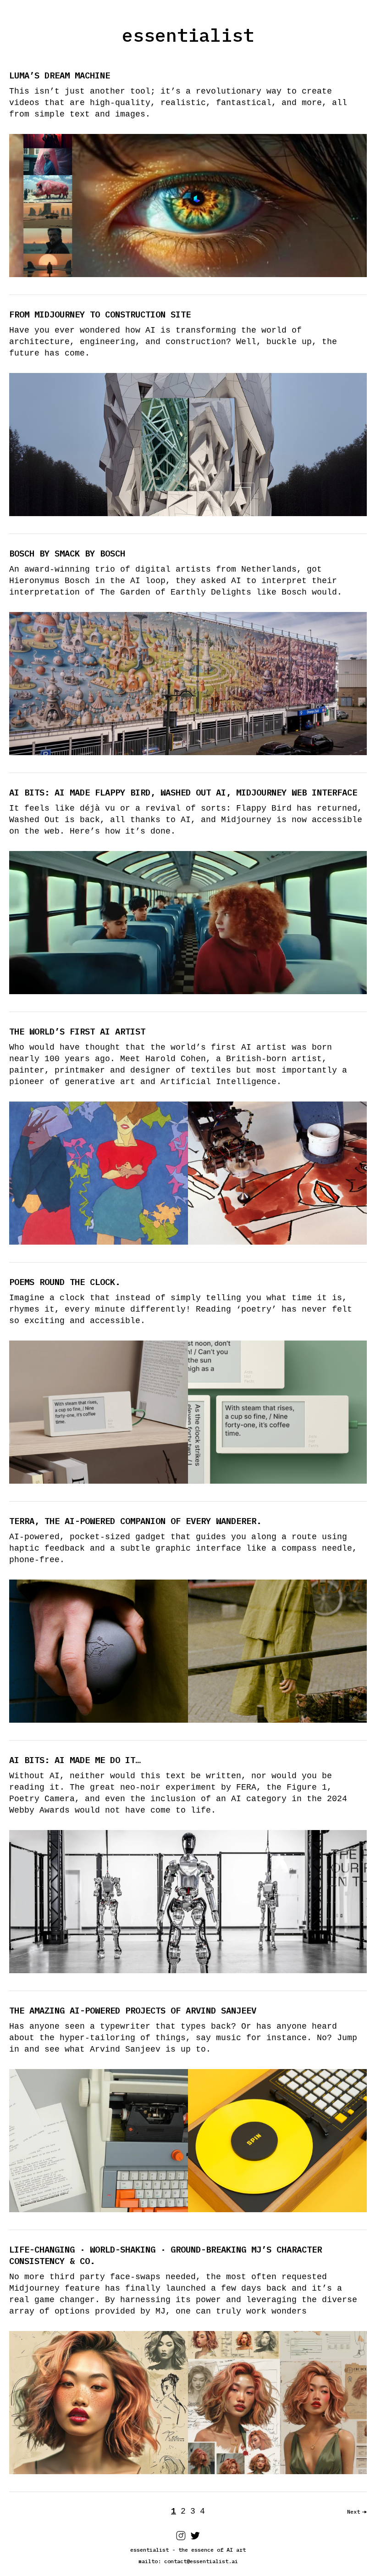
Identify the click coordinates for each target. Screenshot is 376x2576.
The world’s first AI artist (77, 1031)
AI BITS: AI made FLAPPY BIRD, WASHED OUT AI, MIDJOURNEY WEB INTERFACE (183, 792)
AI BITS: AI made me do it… (75, 1760)
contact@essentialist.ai (201, 2561)
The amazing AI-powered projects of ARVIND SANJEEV (133, 2010)
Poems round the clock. (65, 1282)
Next (354, 2512)
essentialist (188, 35)
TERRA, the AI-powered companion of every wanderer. (135, 1521)
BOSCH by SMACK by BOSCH (67, 553)
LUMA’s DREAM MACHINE (60, 75)
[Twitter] (195, 2538)
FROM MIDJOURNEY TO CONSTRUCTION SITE (100, 314)
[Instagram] (181, 2538)
